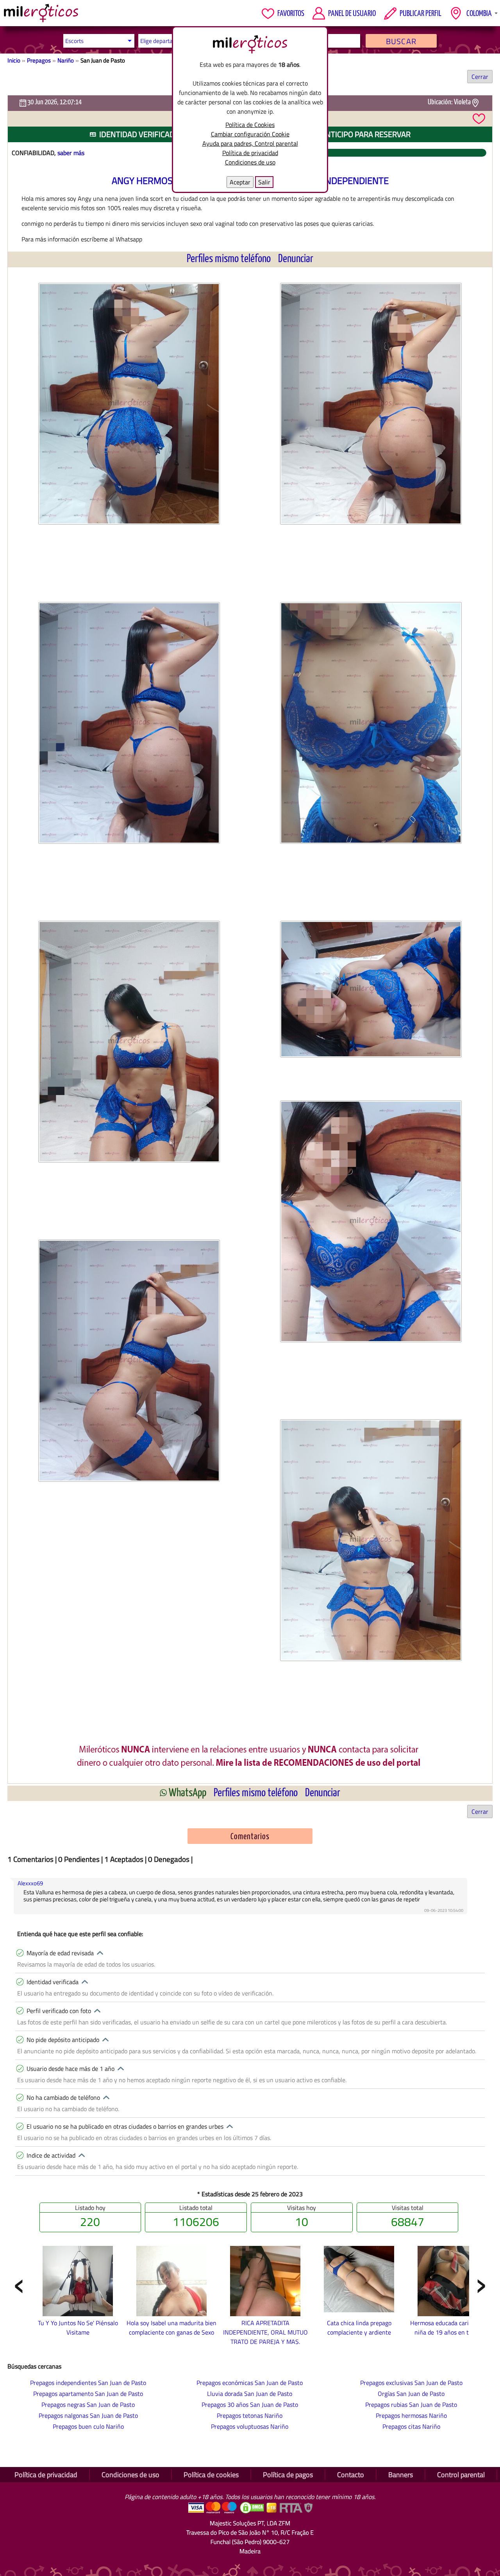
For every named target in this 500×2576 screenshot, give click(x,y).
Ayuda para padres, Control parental (250, 143)
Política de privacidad (250, 153)
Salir (264, 182)
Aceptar (240, 182)
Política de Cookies (250, 125)
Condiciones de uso (250, 162)
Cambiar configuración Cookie (250, 134)
